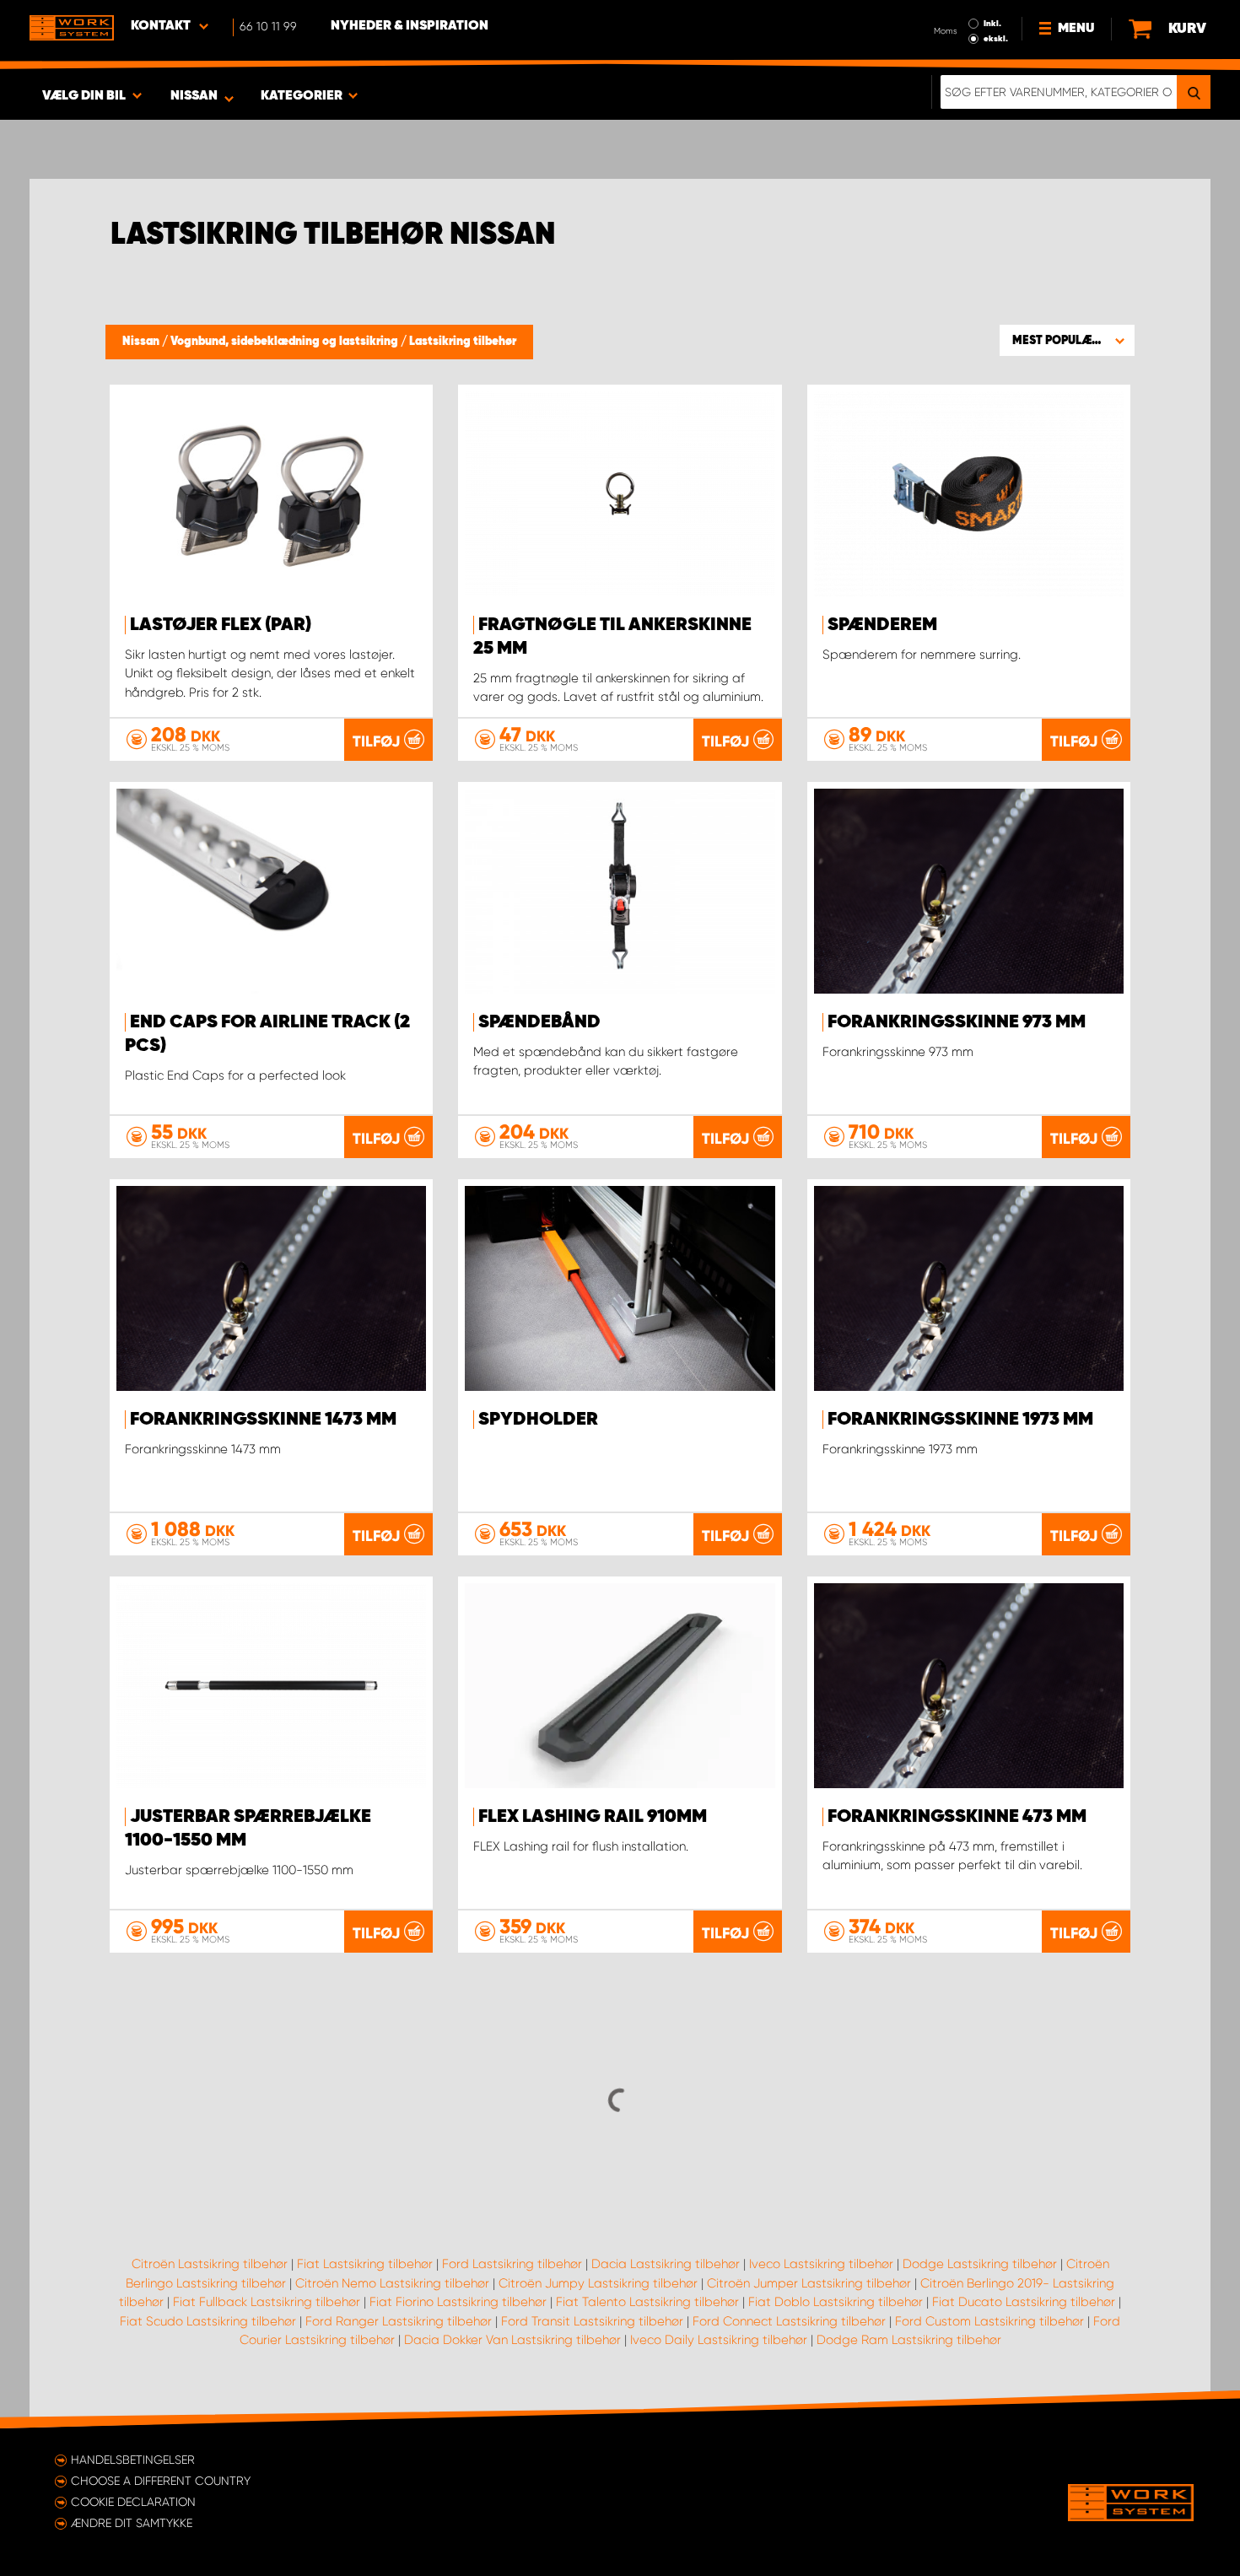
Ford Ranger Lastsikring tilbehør (399, 2321)
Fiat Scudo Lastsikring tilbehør (208, 2321)
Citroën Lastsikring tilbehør (210, 2264)
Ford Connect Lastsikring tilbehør (789, 2321)
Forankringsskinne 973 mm (957, 1022)
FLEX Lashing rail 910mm (593, 1817)
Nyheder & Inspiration (410, 26)
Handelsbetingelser (133, 2460)
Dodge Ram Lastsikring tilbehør (909, 2340)
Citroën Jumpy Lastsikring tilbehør (598, 2283)
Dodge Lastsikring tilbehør (980, 2264)
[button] (1067, 340)
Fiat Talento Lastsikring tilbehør (647, 2302)
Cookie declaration (133, 2502)
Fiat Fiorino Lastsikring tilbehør (458, 2302)
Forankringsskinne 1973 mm (960, 1420)
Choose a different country (161, 2481)
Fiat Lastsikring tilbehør (365, 2264)
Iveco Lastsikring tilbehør (821, 2264)
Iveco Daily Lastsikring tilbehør (719, 2340)
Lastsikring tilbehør (463, 342)
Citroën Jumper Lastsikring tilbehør (809, 2283)
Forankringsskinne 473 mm (957, 1817)
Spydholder (538, 1420)
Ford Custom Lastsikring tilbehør (989, 2321)
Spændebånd (539, 1022)
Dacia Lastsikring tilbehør (666, 2264)
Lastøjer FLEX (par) (221, 625)
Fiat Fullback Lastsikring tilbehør (267, 2302)
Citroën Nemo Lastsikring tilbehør (392, 2283)
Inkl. (992, 24)
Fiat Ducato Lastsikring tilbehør (1024, 2302)
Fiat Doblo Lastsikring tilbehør (836, 2302)
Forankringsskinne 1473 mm (263, 1420)
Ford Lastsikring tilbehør (512, 2264)
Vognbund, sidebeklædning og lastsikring (286, 342)
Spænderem (882, 625)
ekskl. (996, 39)
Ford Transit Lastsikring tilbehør (592, 2321)
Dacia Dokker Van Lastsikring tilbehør (512, 2340)
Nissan (142, 342)
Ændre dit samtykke (132, 2523)
